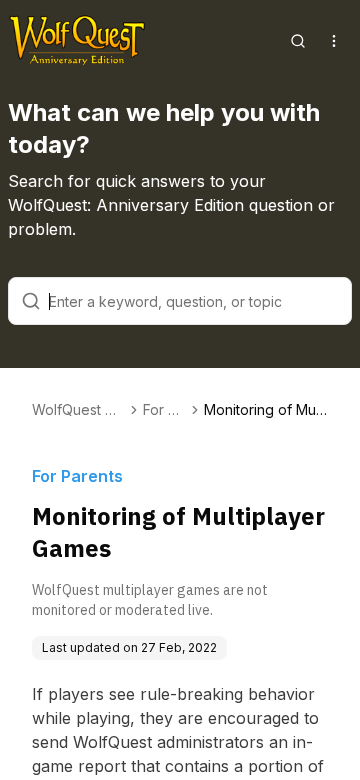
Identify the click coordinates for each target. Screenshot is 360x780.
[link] (266, 410)
